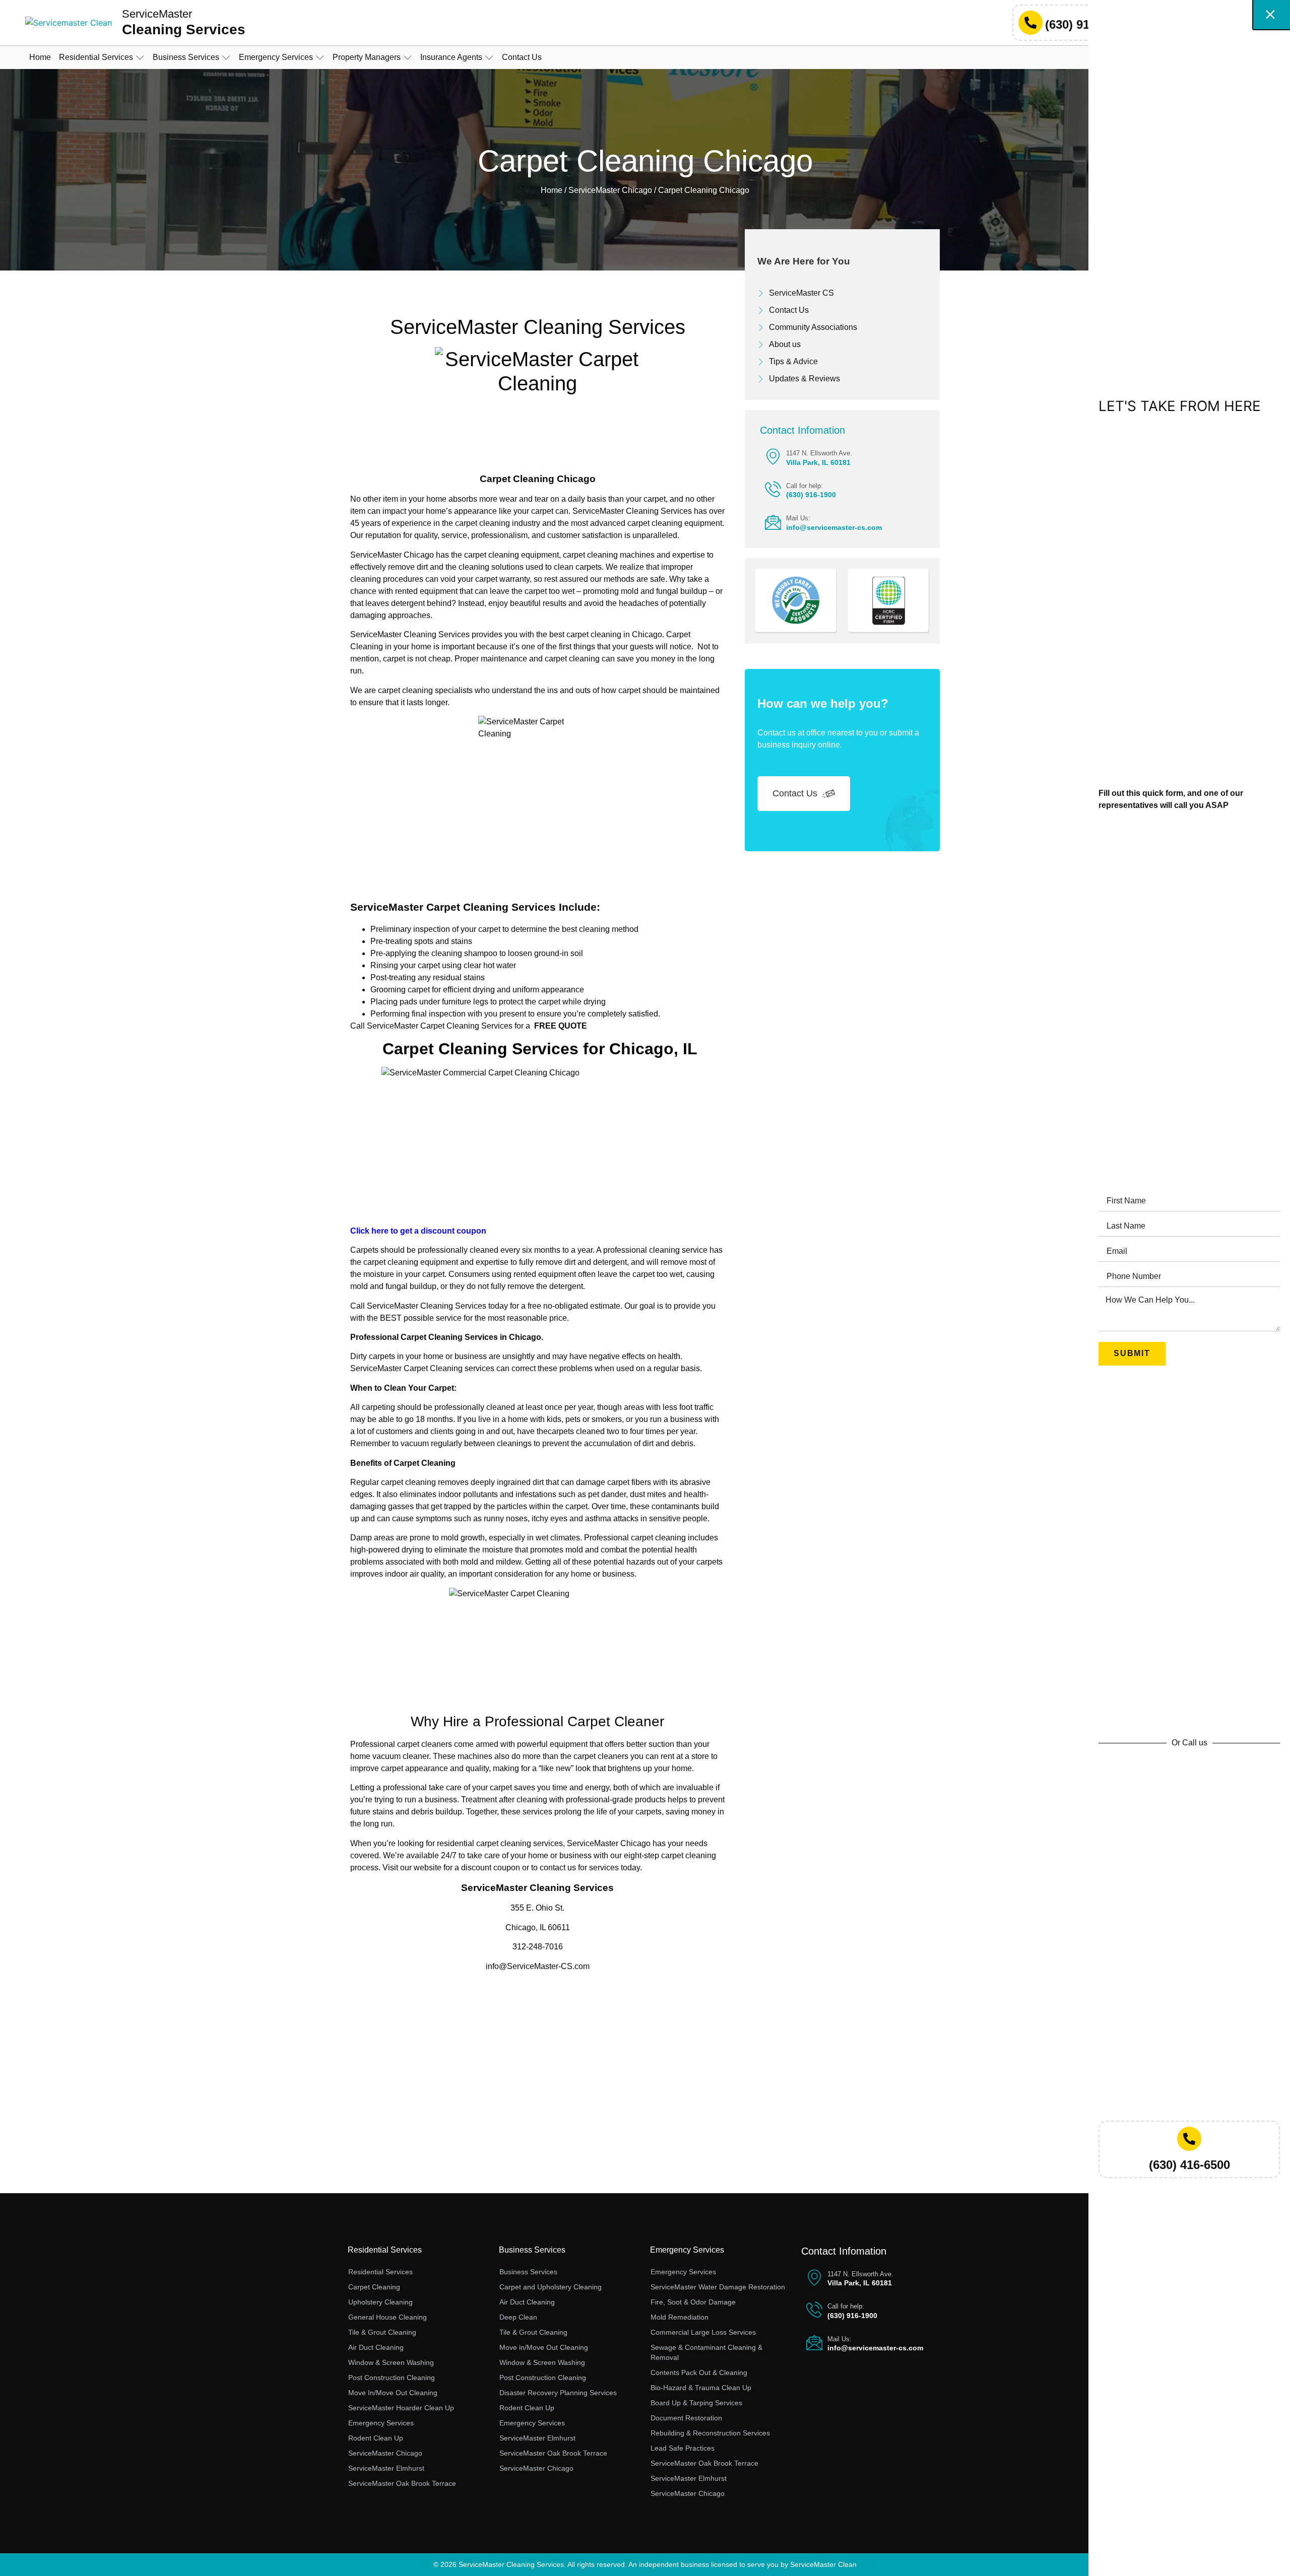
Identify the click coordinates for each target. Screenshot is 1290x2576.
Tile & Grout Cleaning (382, 2332)
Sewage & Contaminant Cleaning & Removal (706, 2352)
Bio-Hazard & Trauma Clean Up (701, 2388)
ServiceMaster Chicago (610, 190)
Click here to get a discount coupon (418, 1231)
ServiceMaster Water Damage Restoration (718, 2287)
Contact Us (795, 793)
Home (552, 190)
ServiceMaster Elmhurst (386, 2468)
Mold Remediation (680, 2317)
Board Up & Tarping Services (696, 2403)
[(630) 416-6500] (1189, 2139)
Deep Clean (518, 2317)
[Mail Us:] (773, 522)
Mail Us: (798, 518)
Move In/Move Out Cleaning (393, 2393)
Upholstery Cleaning (380, 2302)
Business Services (532, 2250)
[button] (102, 57)
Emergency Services (381, 2423)
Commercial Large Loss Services (703, 2332)
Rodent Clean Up (376, 2438)
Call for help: (804, 486)
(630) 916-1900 (1086, 24)
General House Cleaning (388, 2317)
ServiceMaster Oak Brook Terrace (402, 2483)
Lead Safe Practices (683, 2448)
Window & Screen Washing (391, 2362)
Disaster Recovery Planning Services (558, 2393)
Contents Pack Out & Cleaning (699, 2372)
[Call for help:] (773, 489)
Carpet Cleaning (374, 2287)
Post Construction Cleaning (392, 2378)
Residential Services (385, 2250)
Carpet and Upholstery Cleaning (551, 2287)
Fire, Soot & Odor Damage (693, 2302)
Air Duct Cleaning (376, 2347)
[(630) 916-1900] (1030, 23)
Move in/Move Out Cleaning (544, 2347)
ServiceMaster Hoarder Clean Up (401, 2408)
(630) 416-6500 (1189, 2165)
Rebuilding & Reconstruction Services (710, 2433)
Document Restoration (686, 2418)
